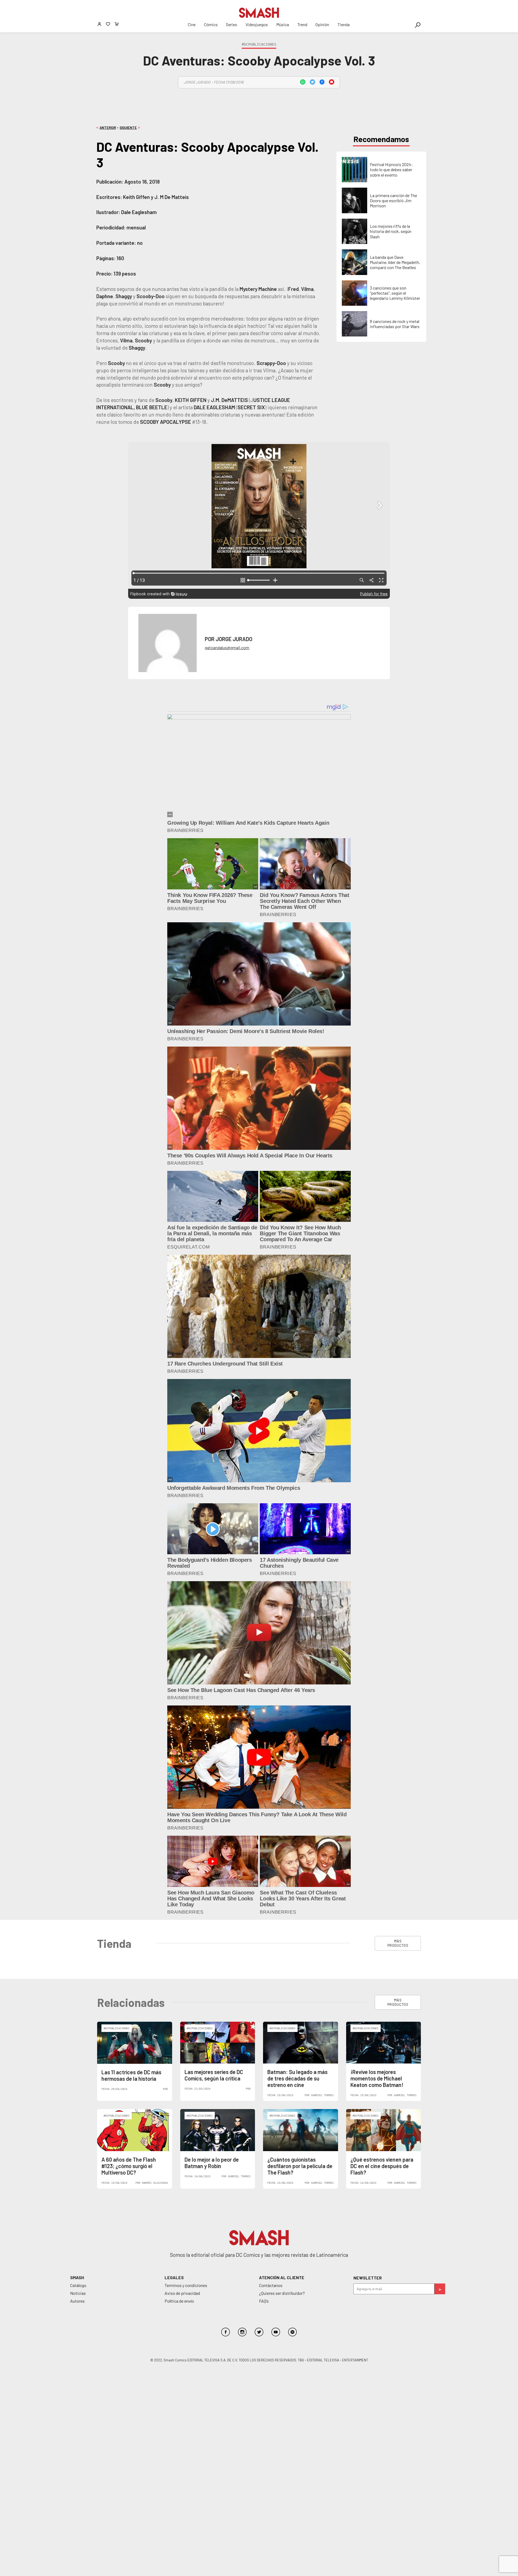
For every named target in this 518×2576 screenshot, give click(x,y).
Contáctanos (271, 2285)
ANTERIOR (108, 128)
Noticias (78, 2293)
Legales (174, 2277)
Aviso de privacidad (182, 2293)
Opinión (322, 24)
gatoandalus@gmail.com (227, 647)
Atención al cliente (282, 2277)
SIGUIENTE (128, 128)
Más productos (398, 1943)
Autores (77, 2301)
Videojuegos (257, 24)
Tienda (344, 24)
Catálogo (78, 2285)
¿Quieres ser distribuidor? (282, 2293)
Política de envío (179, 2301)
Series (231, 24)
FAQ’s (264, 2301)
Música (283, 24)
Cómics (211, 24)
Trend (302, 24)
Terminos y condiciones (186, 2285)
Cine (192, 24)
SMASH (77, 2277)
